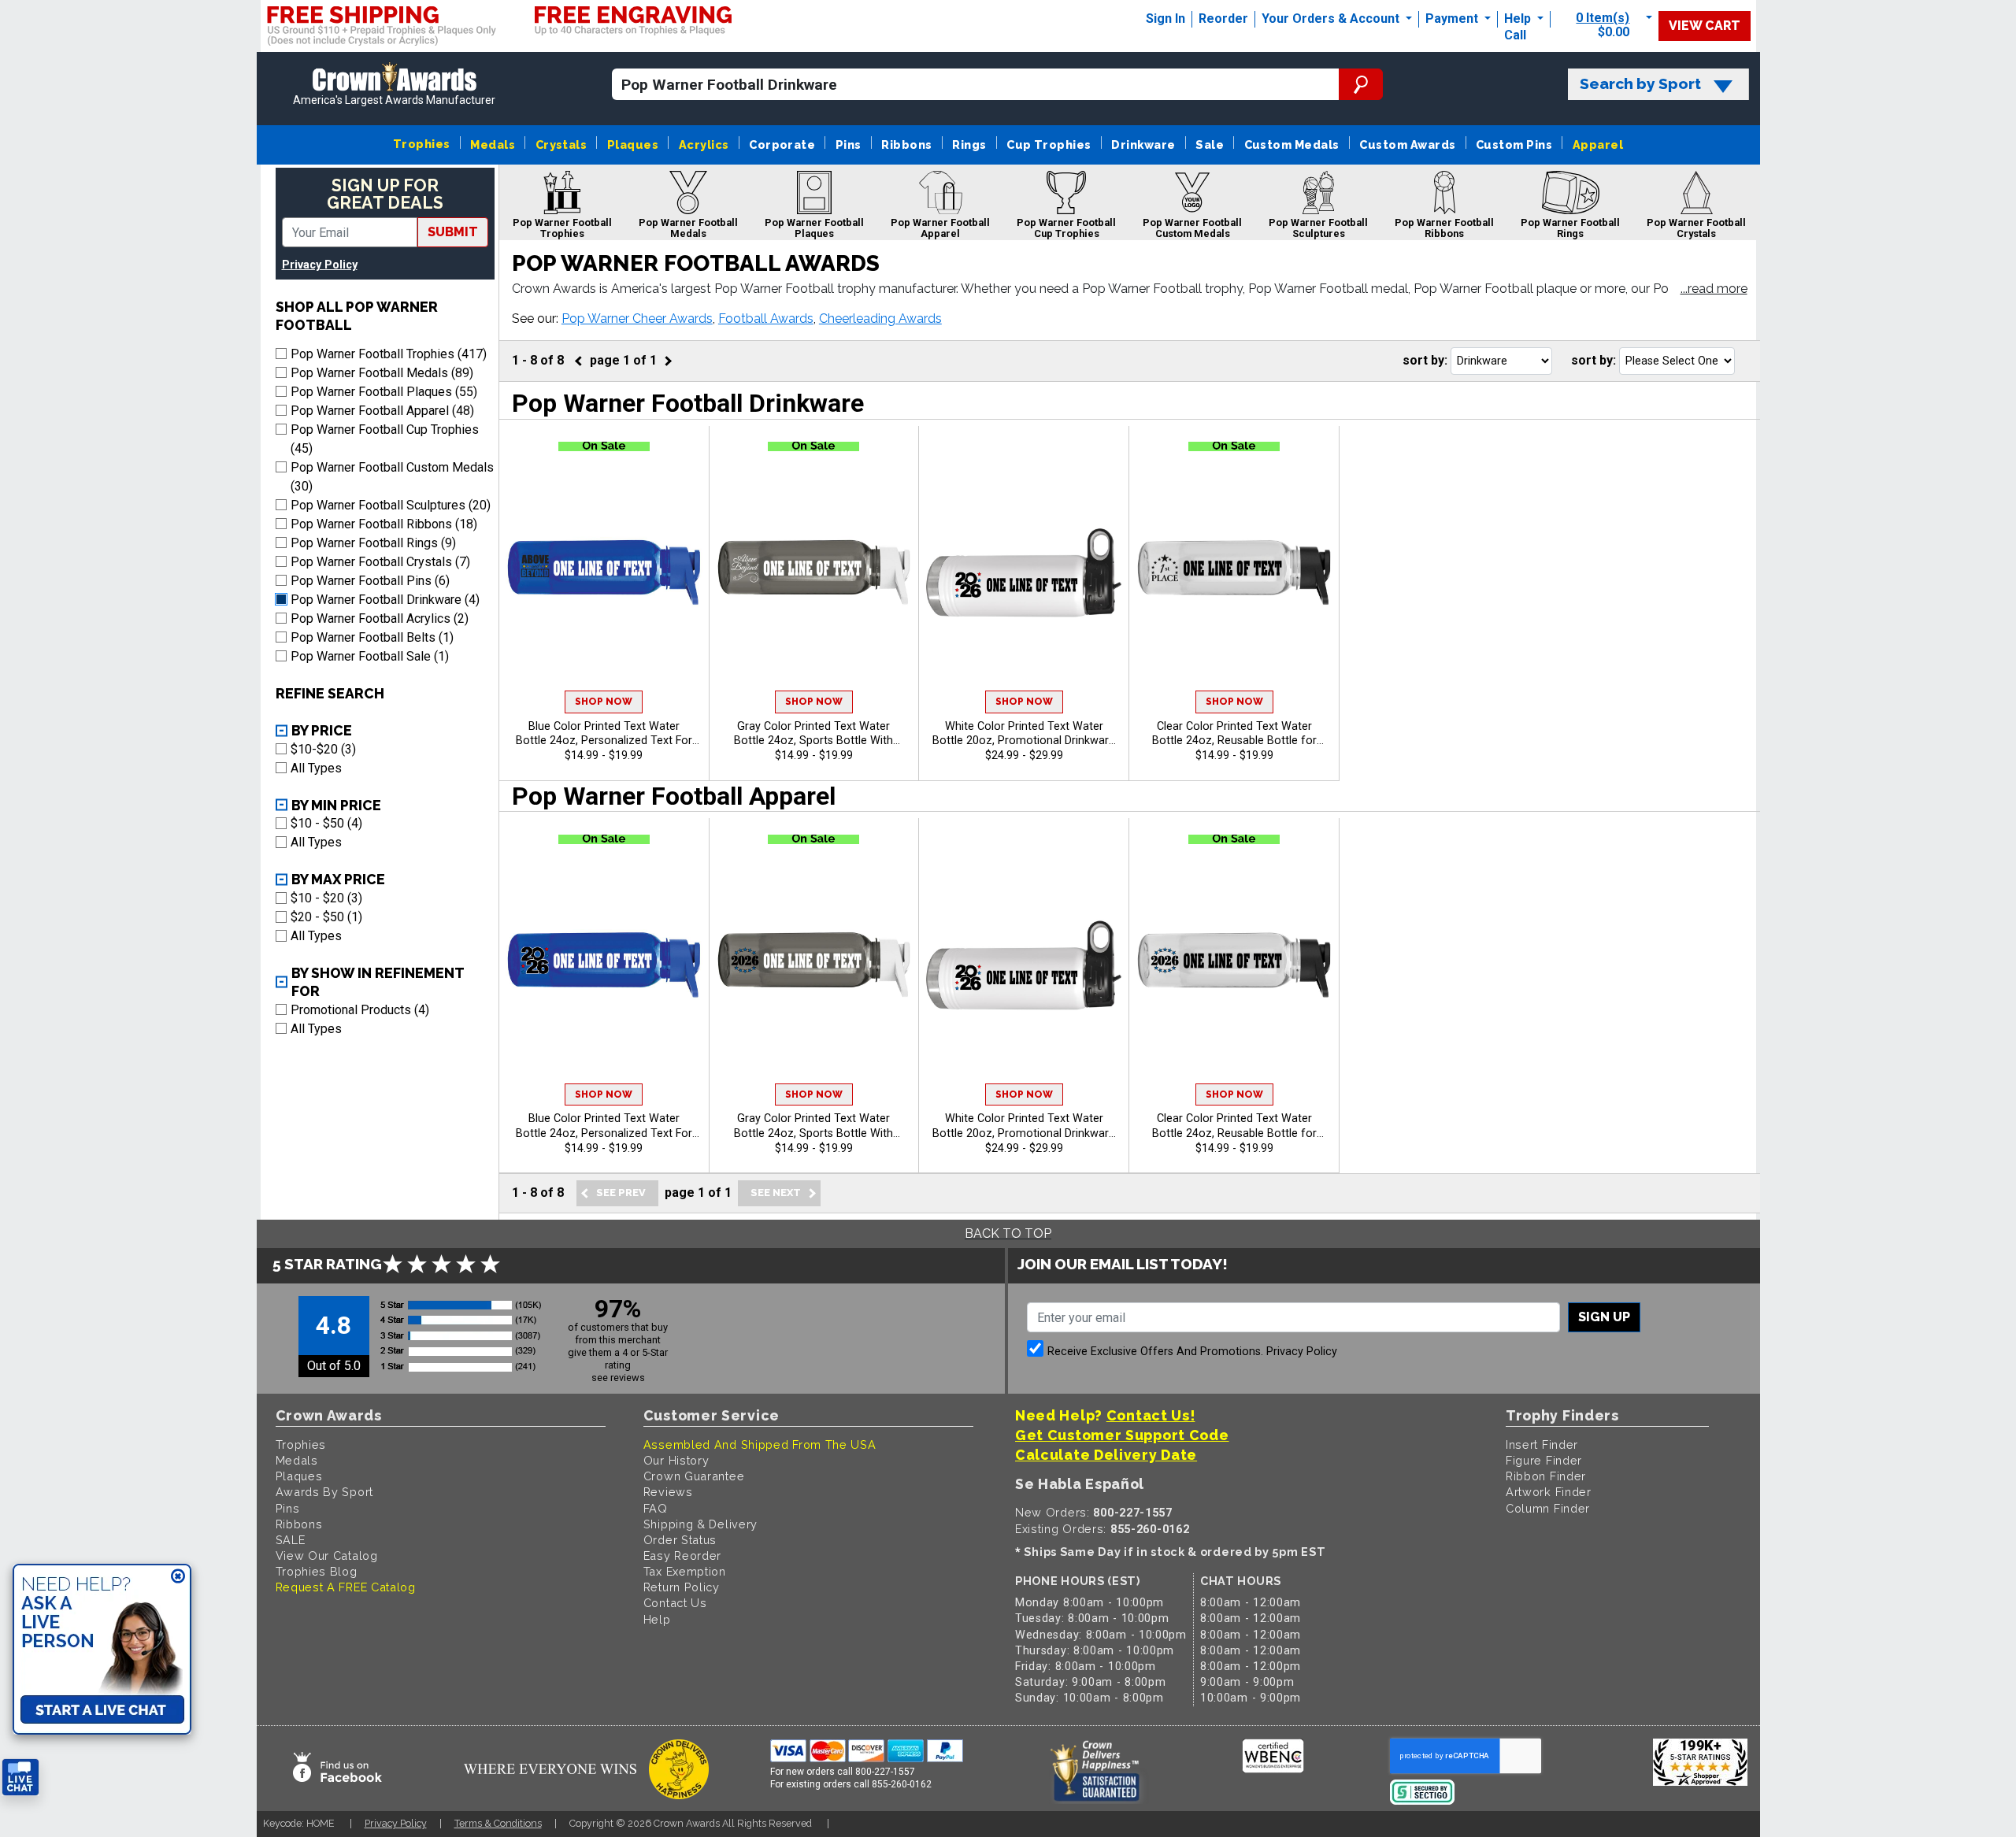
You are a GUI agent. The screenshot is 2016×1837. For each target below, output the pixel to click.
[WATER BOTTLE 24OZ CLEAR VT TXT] (1234, 572)
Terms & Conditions (498, 1823)
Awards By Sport (325, 1492)
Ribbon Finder (1546, 1476)
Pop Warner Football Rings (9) (373, 543)
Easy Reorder (682, 1556)
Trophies (422, 144)
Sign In (1165, 19)
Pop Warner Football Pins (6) (370, 581)
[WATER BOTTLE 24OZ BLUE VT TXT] (604, 572)
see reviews (618, 1378)
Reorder (1223, 19)
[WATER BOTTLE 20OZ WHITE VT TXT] (1024, 572)
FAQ (656, 1508)
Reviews (668, 1492)
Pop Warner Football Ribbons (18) (384, 524)
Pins (849, 144)
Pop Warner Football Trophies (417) (389, 354)
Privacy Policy (320, 265)
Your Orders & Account (1332, 19)
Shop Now (604, 702)
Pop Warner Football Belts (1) (372, 637)
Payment (1453, 19)
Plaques (633, 144)
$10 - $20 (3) (326, 898)
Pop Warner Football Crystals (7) (380, 562)
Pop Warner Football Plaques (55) (384, 392)
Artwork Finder (1549, 1492)
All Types (316, 768)
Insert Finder (1542, 1444)
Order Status (680, 1540)
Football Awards (766, 319)
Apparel (1598, 144)
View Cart (1705, 26)
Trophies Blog (317, 1571)
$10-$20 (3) (323, 749)
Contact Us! (1151, 1415)
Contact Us (675, 1603)
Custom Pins (1514, 144)
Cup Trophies (1049, 144)
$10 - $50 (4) (326, 823)
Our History (676, 1460)
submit (453, 232)
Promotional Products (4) (360, 1010)
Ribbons (906, 144)
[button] (1714, 290)
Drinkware (1143, 144)
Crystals (561, 144)
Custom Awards (1407, 144)
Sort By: (1425, 360)
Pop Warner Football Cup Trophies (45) (385, 439)
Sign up (1604, 1317)
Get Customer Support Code (1122, 1435)
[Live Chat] (20, 1778)
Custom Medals (1292, 144)
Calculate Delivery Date (1106, 1455)
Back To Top (1008, 1233)
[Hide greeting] (178, 1577)
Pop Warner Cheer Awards (637, 319)
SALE (291, 1540)
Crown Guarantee (694, 1476)
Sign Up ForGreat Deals (385, 194)
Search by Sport (1640, 84)
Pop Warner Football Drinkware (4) (385, 600)
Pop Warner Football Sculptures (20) (391, 505)
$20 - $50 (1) (326, 917)
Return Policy (682, 1587)
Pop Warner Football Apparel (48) (382, 411)
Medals (493, 144)
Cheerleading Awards (880, 319)
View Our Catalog (327, 1556)
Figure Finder (1544, 1460)
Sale (1210, 144)
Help (1518, 19)
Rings (969, 144)
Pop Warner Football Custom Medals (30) (392, 477)
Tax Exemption (685, 1571)
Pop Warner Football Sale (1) (370, 656)
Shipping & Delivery (700, 1524)
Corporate (782, 144)
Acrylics (704, 144)
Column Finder (1548, 1508)
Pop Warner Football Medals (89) (382, 373)
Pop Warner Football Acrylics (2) (380, 619)
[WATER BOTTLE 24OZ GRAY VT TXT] (814, 572)
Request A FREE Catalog (346, 1587)
